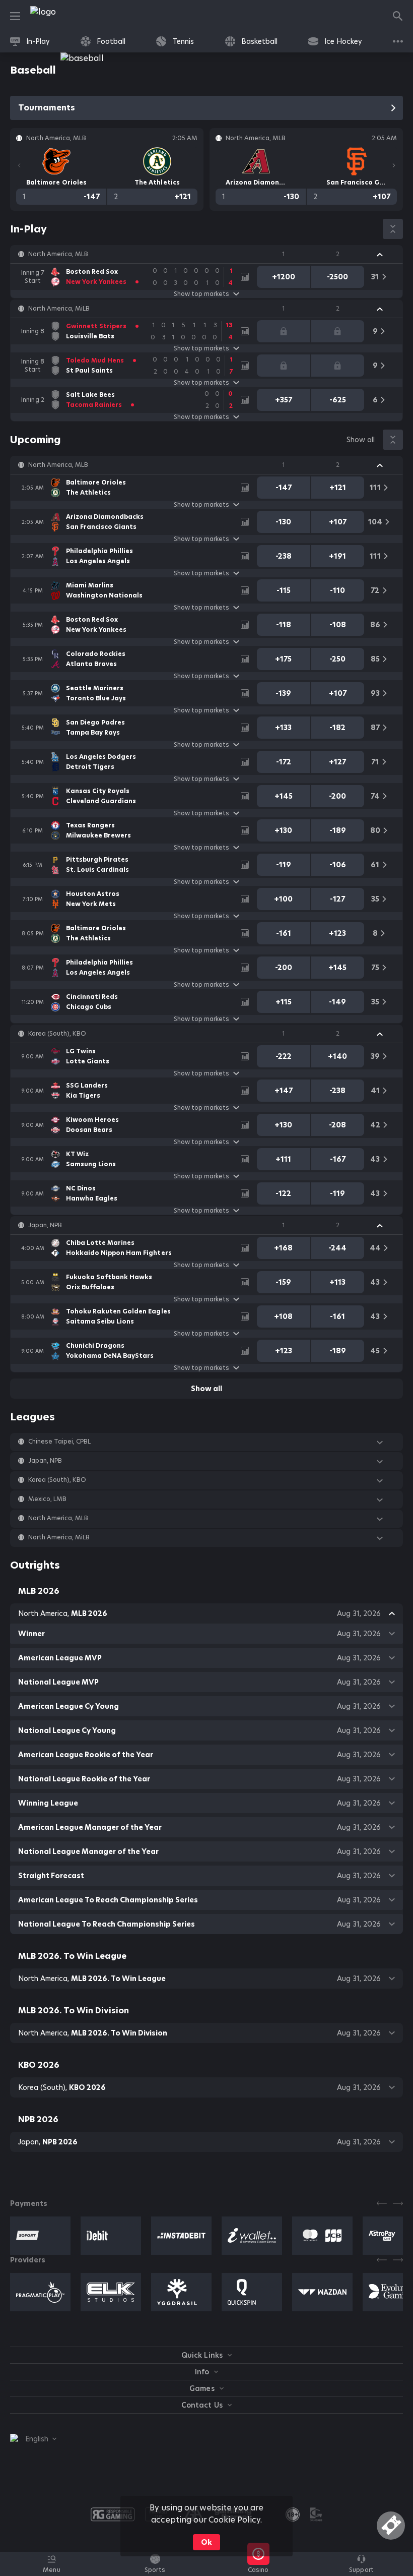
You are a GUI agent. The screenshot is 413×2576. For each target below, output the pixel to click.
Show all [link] (361, 440)
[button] (206, 254)
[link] (65, 16)
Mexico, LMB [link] (47, 1499)
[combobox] (33, 2439)
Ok (206, 2542)
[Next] (394, 165)
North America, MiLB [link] (59, 309)
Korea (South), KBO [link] (57, 1034)
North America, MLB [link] (58, 254)
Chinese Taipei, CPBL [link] (59, 1442)
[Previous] (19, 165)
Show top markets (201, 294)
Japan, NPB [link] (45, 1225)
